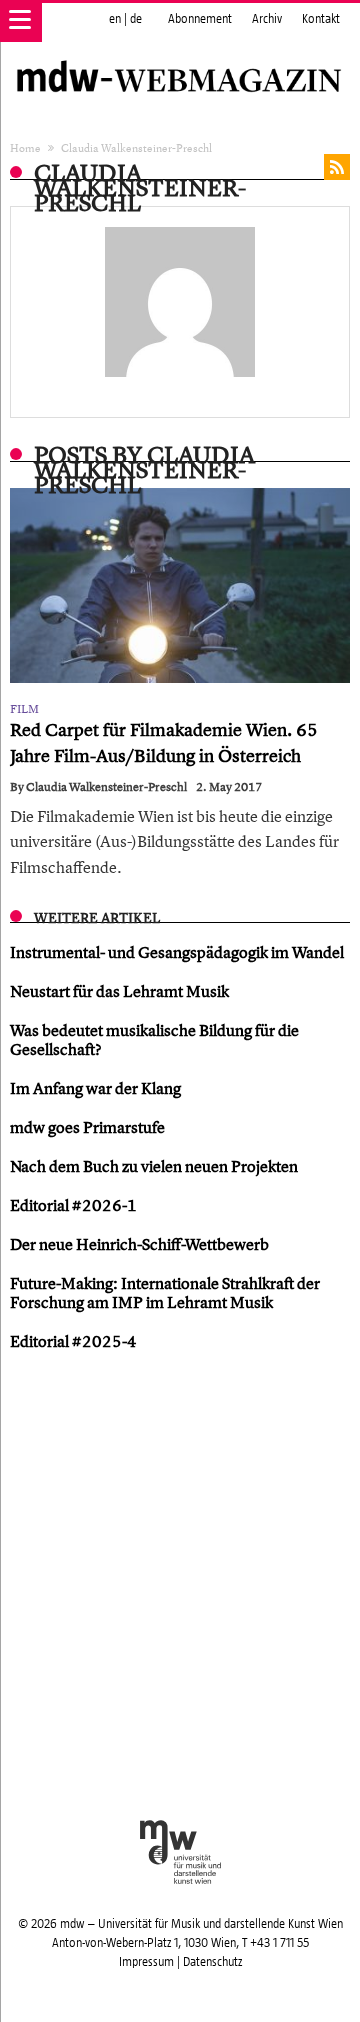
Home (25, 147)
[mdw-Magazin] (180, 55)
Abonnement (200, 19)
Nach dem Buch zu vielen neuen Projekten (154, 1166)
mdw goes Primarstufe (87, 1127)
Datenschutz (212, 1962)
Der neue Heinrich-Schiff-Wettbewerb (139, 1244)
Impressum (146, 1962)
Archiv (267, 19)
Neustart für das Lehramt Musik (119, 991)
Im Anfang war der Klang (95, 1088)
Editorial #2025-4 (73, 1341)
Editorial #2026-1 (73, 1205)
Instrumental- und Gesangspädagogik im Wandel (177, 952)
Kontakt (321, 19)
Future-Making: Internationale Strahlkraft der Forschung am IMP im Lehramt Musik (165, 1292)
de (136, 19)
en (115, 19)
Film (24, 709)
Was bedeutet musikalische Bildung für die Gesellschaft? (154, 1039)
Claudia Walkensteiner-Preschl (106, 787)
